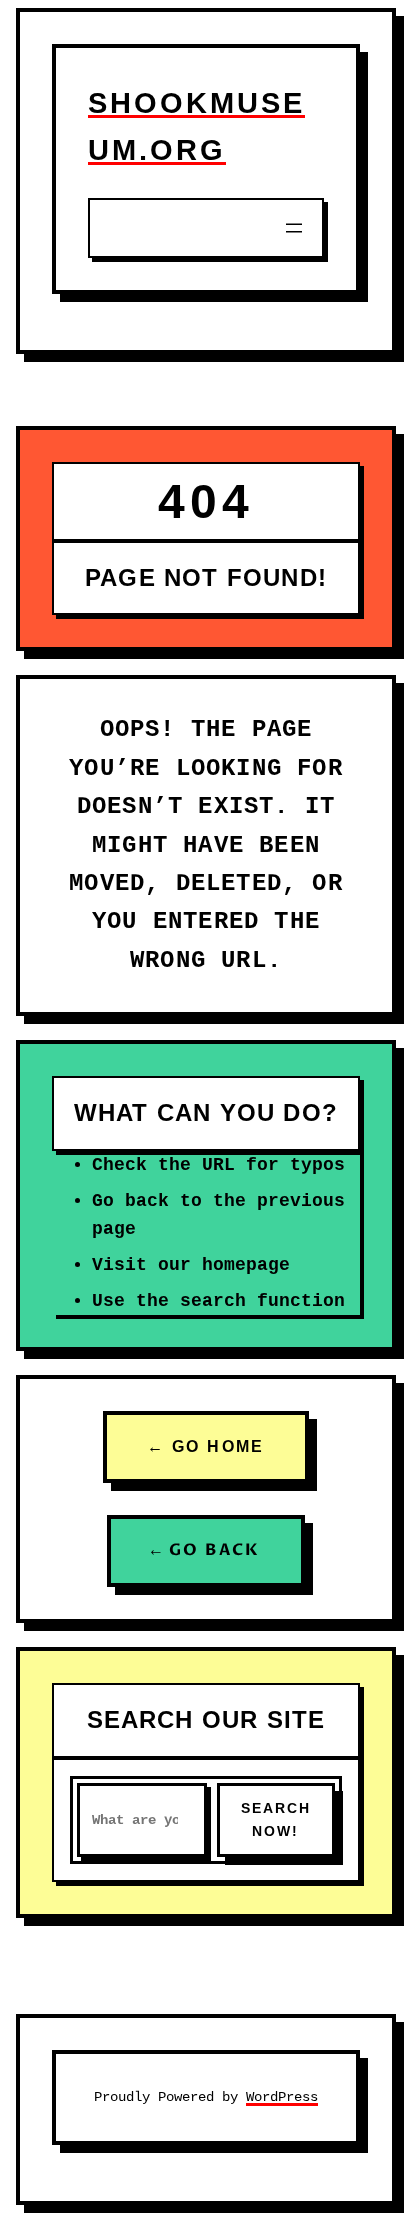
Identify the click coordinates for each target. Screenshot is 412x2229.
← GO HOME (206, 1446)
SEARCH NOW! (276, 1819)
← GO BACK (206, 1550)
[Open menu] (294, 228)
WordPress (282, 2097)
